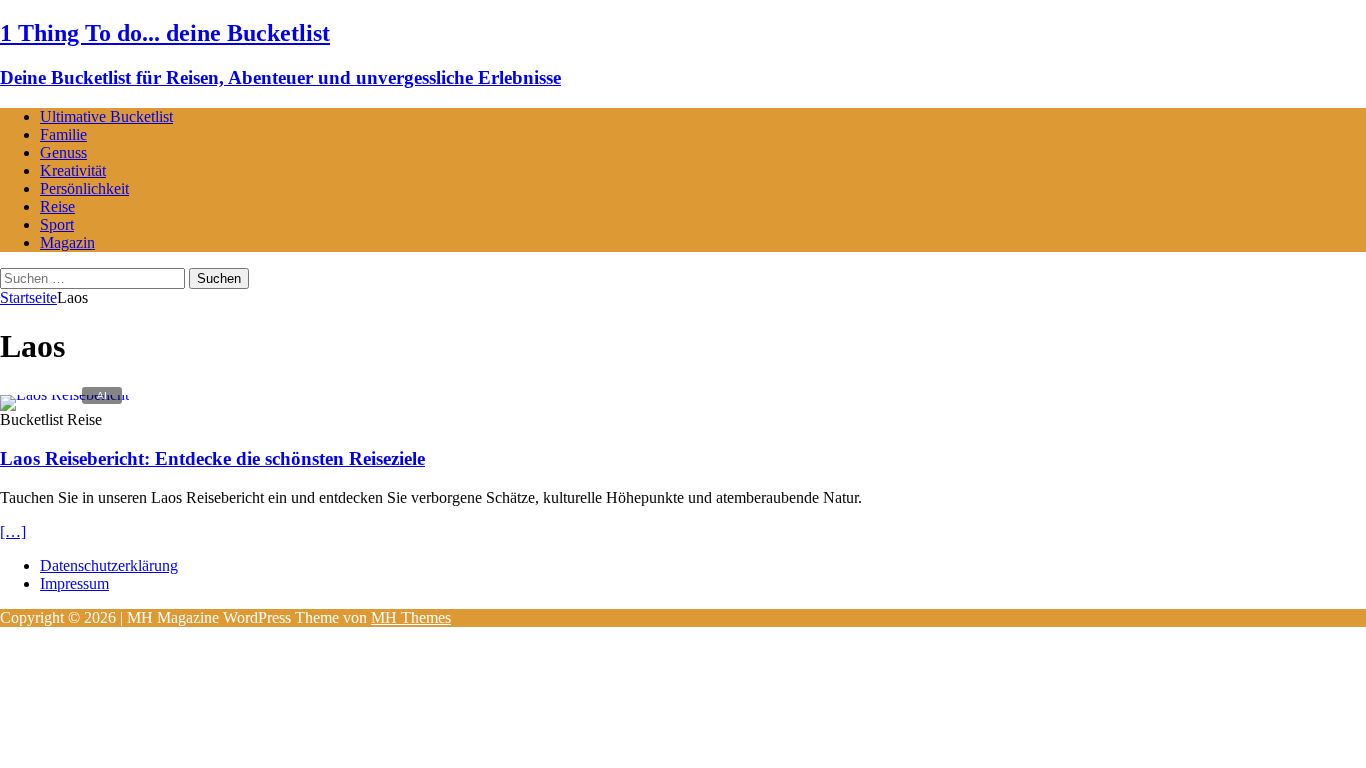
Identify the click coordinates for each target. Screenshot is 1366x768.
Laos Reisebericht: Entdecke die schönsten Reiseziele (212, 458)
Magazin (67, 242)
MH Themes (411, 617)
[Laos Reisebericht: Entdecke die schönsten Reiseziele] (64, 394)
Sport (57, 224)
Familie (63, 134)
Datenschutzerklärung (109, 565)
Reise (57, 206)
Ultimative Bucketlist (106, 116)
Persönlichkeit (84, 188)
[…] (13, 531)
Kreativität (73, 170)
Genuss (63, 152)
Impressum (74, 583)
